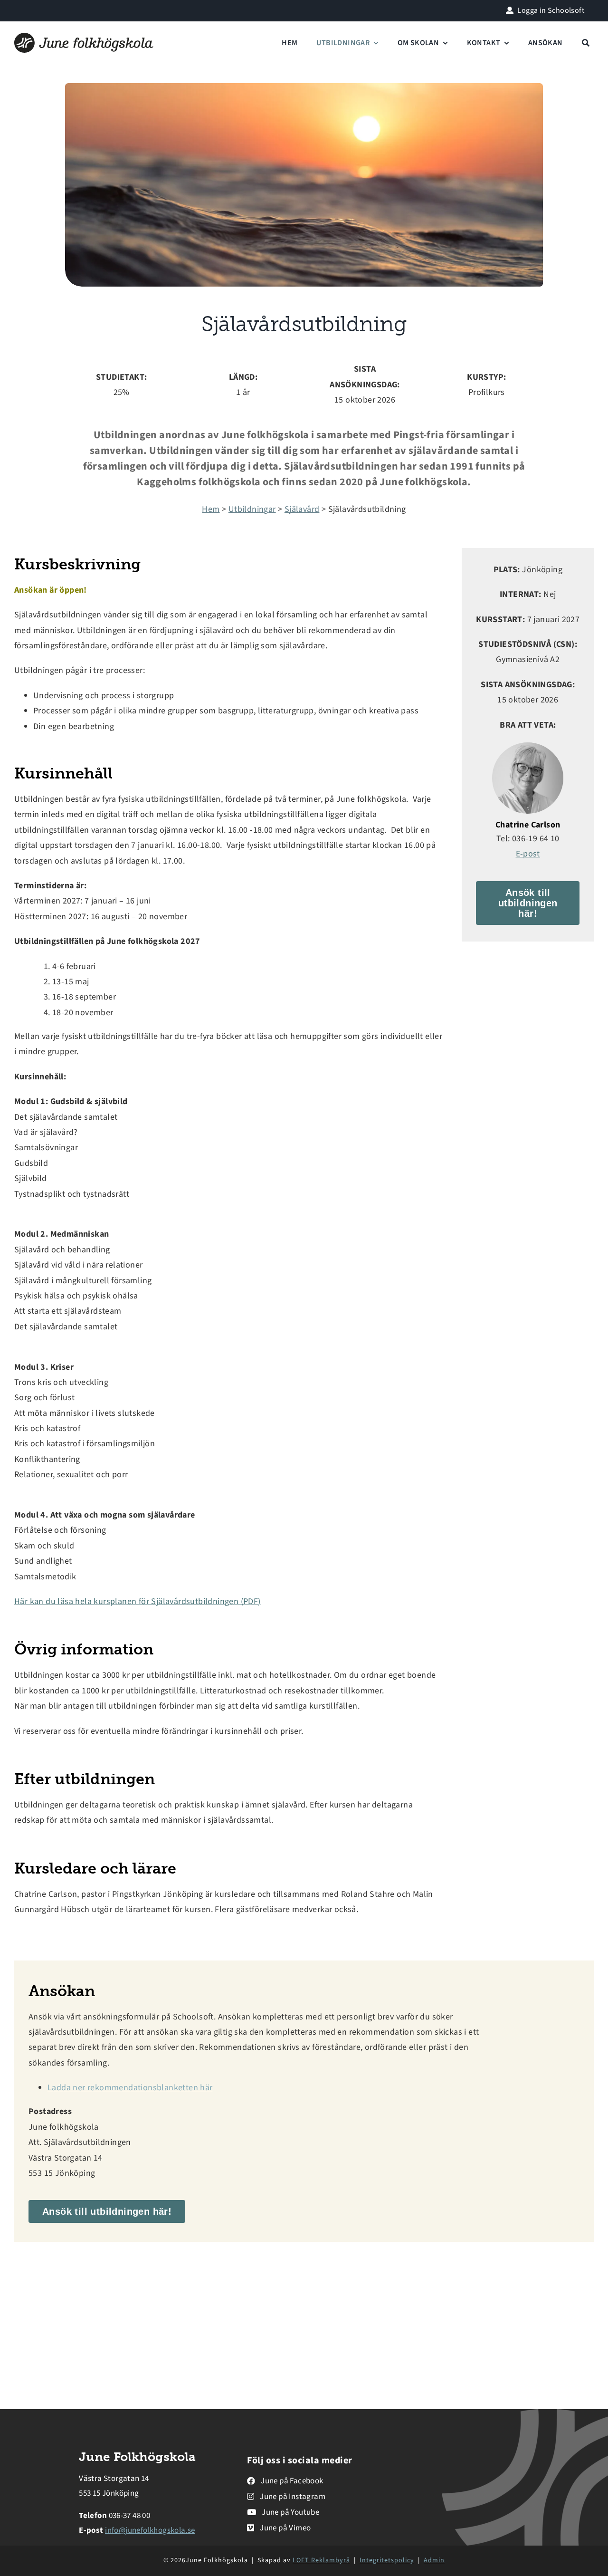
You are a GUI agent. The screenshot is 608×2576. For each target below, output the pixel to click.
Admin (434, 2560)
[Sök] (586, 43)
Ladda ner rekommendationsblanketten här (130, 2088)
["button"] (285, 2481)
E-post (528, 854)
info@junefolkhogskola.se (150, 2530)
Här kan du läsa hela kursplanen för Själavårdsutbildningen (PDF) (138, 1601)
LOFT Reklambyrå (321, 2560)
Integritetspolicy (387, 2560)
